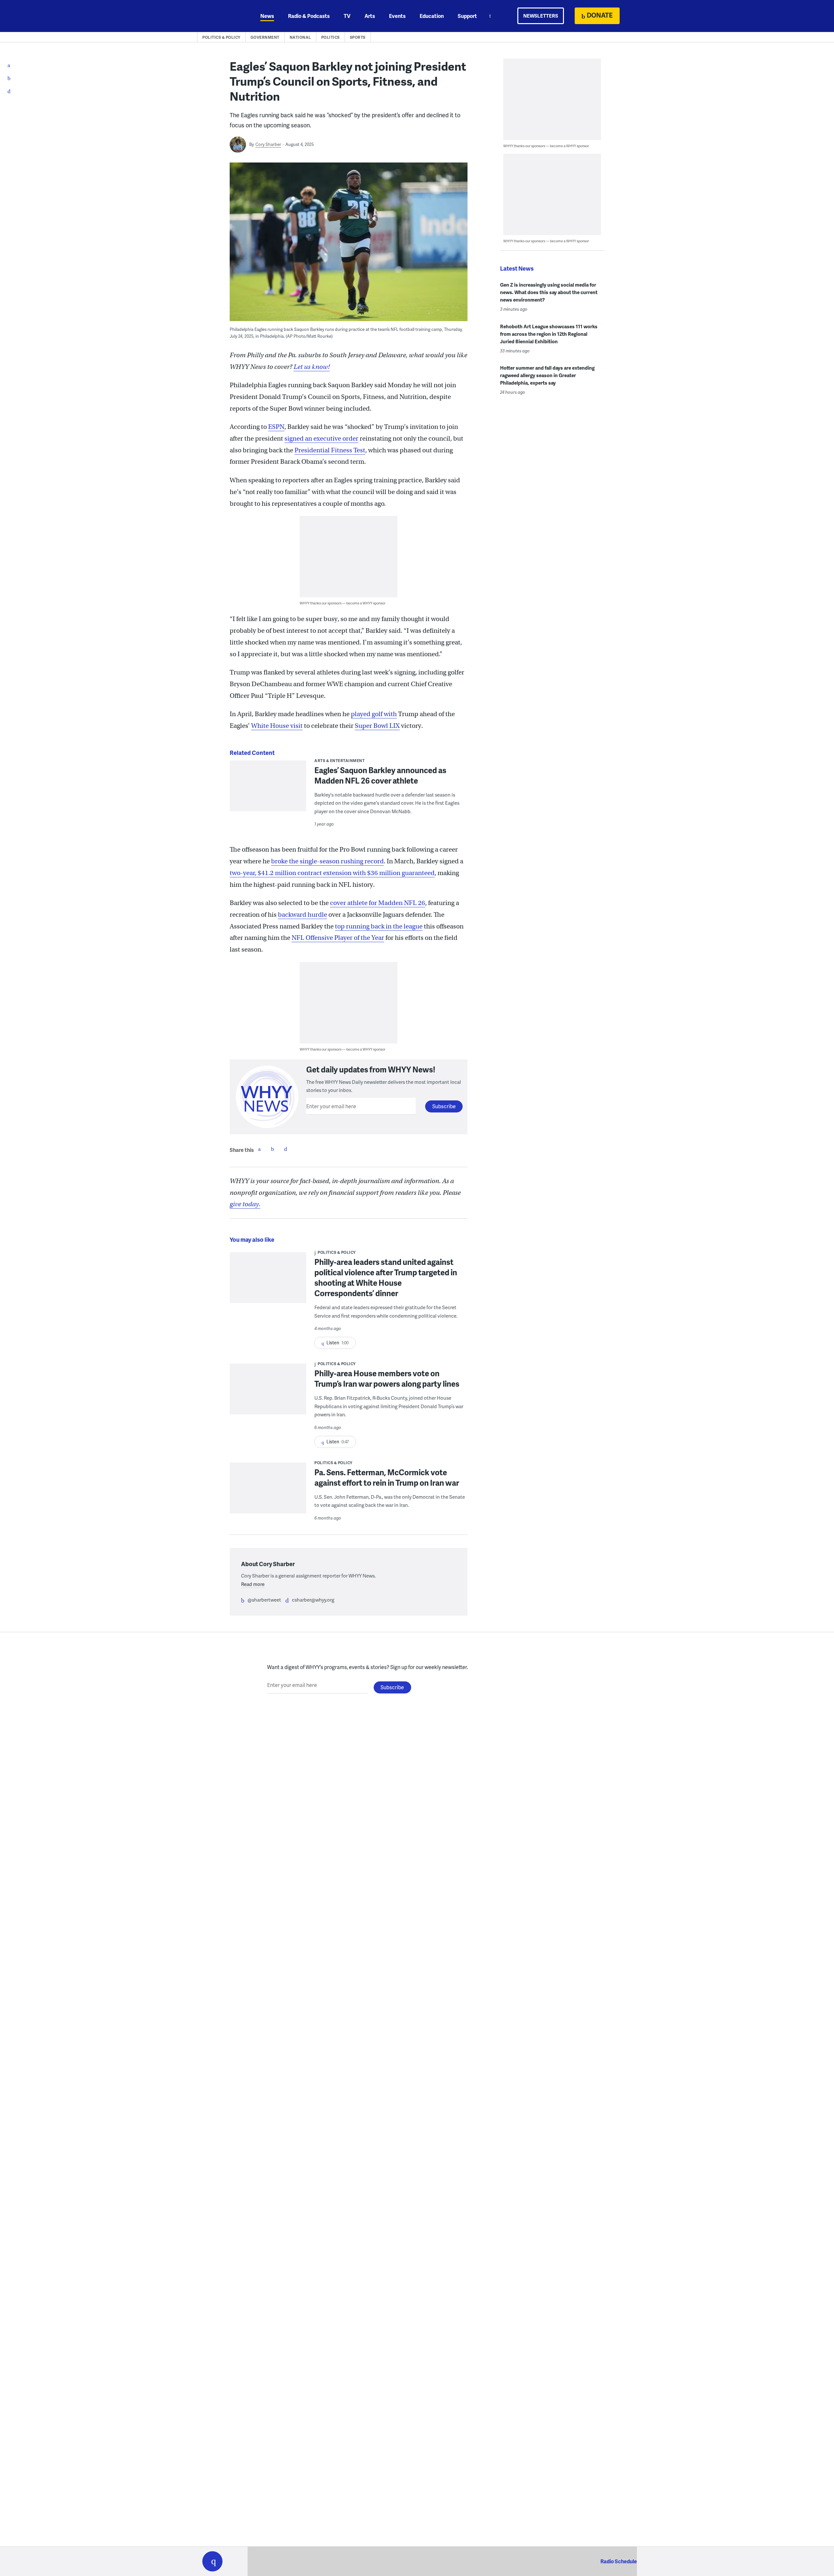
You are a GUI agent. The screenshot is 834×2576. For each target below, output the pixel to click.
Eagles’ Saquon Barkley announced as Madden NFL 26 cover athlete (380, 775)
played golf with (374, 714)
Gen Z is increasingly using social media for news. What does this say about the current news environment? (549, 292)
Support (467, 16)
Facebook (259, 1149)
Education (432, 16)
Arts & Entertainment (339, 761)
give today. (245, 1204)
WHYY (221, 16)
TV (347, 16)
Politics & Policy (221, 37)
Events (397, 16)
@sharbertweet (264, 1600)
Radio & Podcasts (309, 16)
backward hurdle (302, 915)
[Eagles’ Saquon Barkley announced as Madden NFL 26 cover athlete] (268, 790)
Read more (253, 1584)
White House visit (277, 726)
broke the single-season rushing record (327, 861)
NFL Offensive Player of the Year (338, 938)
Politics (331, 37)
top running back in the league (379, 926)
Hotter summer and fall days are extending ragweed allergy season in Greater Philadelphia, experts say (547, 375)
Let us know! (312, 367)
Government (265, 37)
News (267, 16)
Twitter (272, 1149)
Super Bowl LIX (377, 726)
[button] (212, 2561)
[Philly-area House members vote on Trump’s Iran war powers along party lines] (268, 1393)
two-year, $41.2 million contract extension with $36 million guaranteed (332, 873)
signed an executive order (321, 439)
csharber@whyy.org (313, 1600)
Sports (358, 37)
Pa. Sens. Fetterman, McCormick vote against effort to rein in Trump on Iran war (387, 1477)
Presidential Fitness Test (330, 450)
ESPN (276, 427)
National (300, 37)
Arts (370, 16)
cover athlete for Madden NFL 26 (378, 903)
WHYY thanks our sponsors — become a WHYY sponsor (343, 603)
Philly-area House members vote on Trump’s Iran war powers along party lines (387, 1378)
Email (285, 1149)
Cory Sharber (268, 144)
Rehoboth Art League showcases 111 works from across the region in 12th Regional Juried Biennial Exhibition (549, 334)
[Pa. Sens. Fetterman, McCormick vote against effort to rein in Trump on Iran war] (268, 1492)
